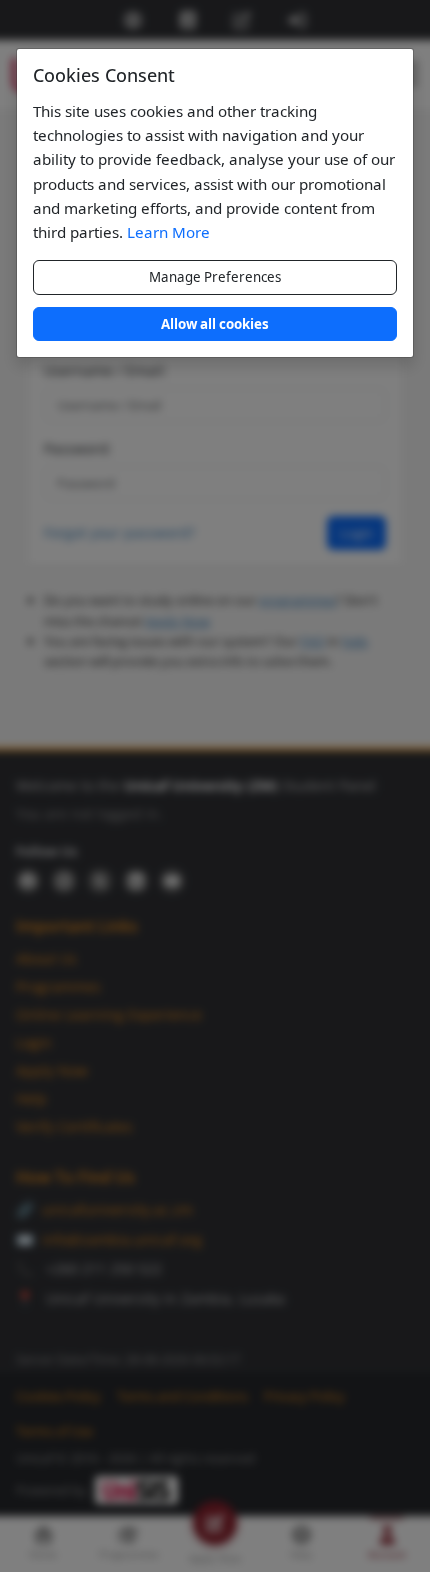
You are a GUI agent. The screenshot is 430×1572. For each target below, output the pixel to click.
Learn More (168, 232)
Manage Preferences (215, 277)
